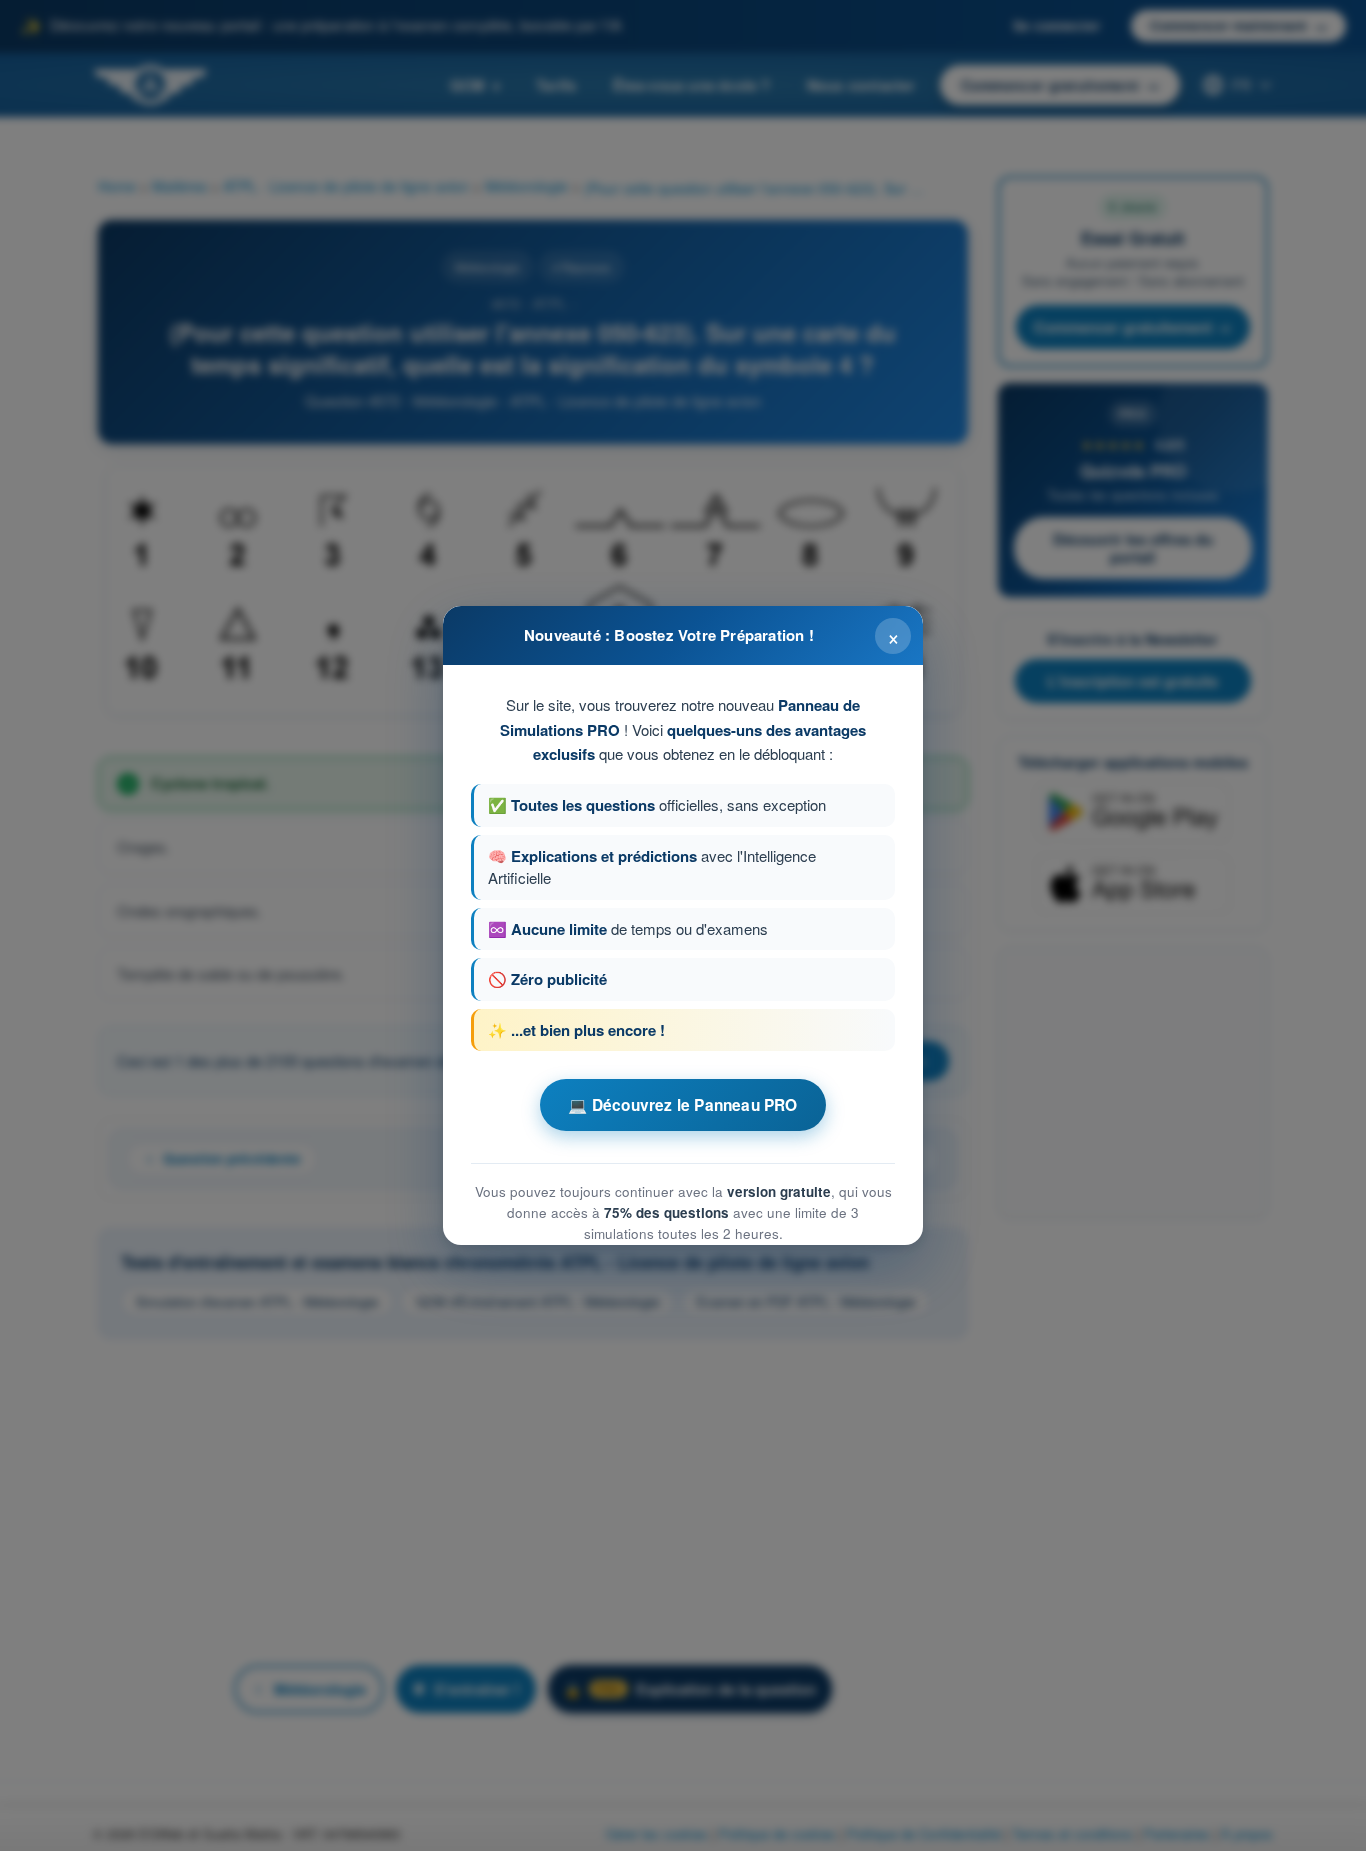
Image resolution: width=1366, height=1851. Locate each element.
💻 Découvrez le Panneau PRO (682, 1105)
